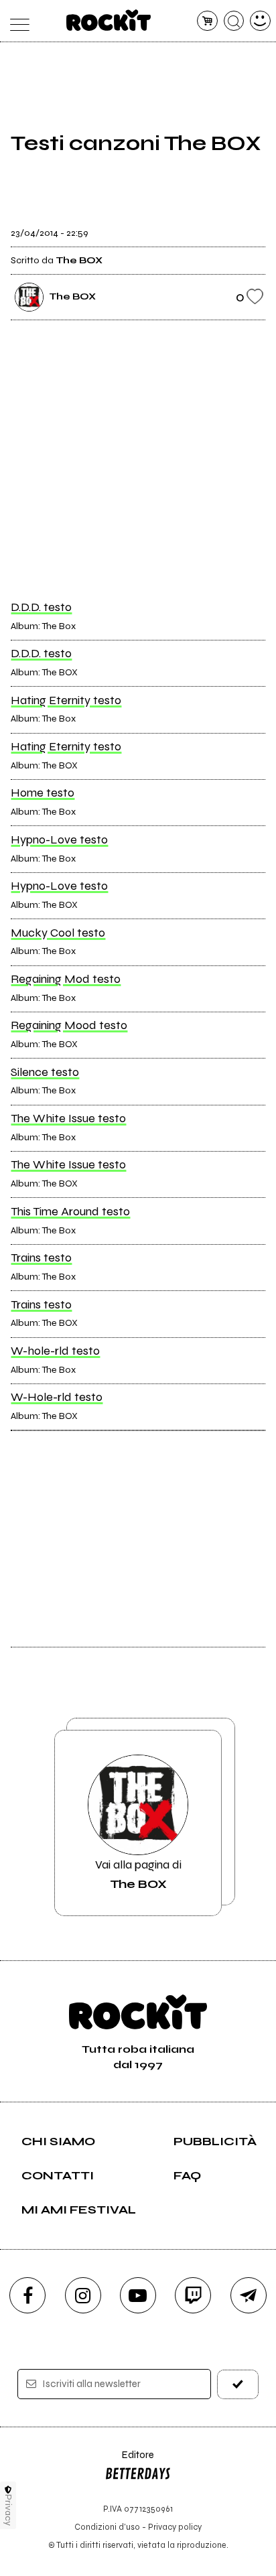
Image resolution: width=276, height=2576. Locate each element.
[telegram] (249, 2295)
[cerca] (234, 21)
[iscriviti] (238, 2384)
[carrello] (207, 21)
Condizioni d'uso (107, 2527)
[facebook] (27, 2295)
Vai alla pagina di (138, 1874)
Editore (129, 2461)
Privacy (8, 2510)
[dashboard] (260, 21)
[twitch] (193, 2295)
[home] (109, 20)
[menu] (16, 21)
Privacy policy (175, 2527)
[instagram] (83, 2295)
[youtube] (138, 2295)
